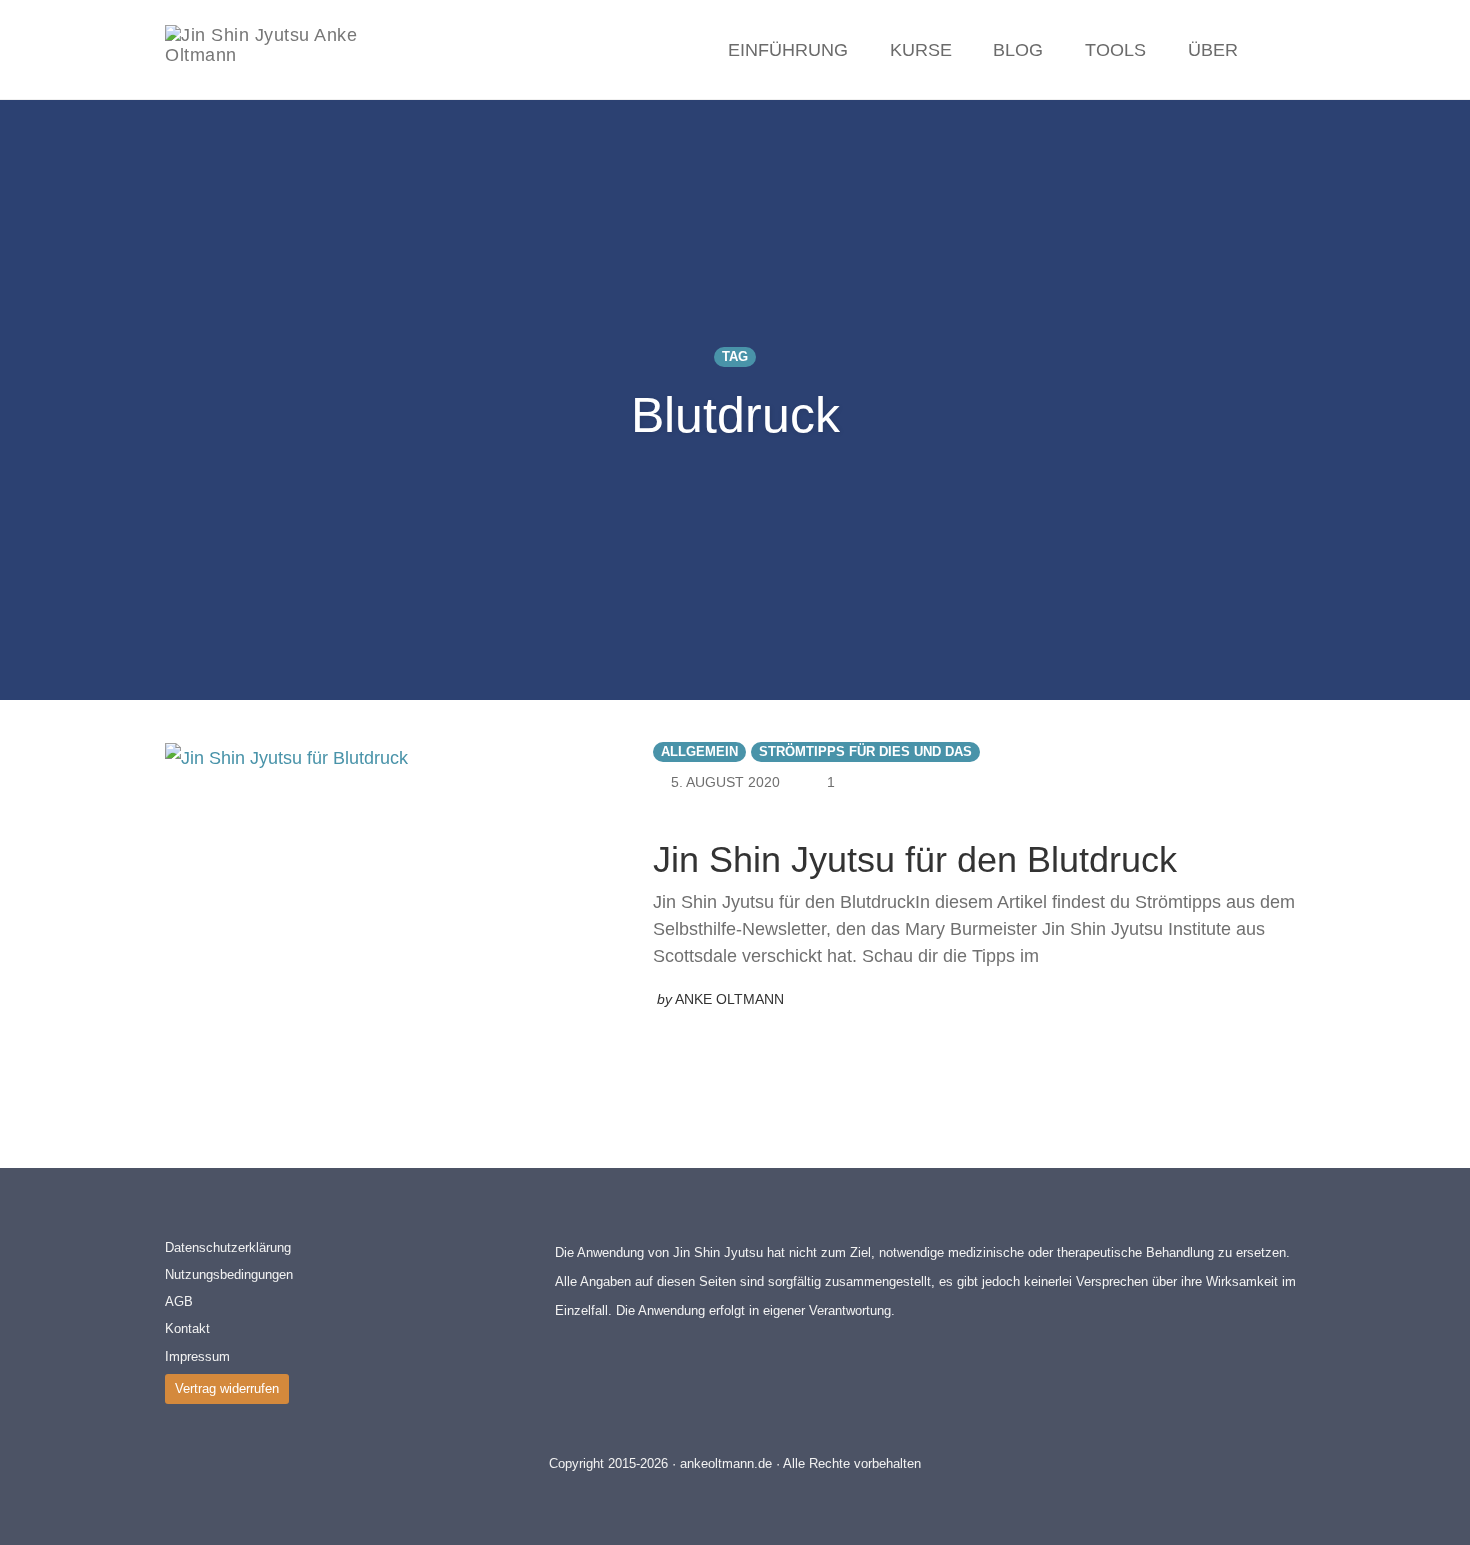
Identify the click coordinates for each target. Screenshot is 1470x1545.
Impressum (197, 1356)
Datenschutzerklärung (228, 1247)
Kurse (921, 50)
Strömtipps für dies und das (865, 752)
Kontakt (187, 1328)
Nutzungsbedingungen (229, 1274)
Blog (1018, 50)
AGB (179, 1301)
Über (1213, 50)
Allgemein (699, 752)
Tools (1115, 50)
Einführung (788, 50)
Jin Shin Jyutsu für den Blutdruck (915, 859)
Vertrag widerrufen (227, 1388)
